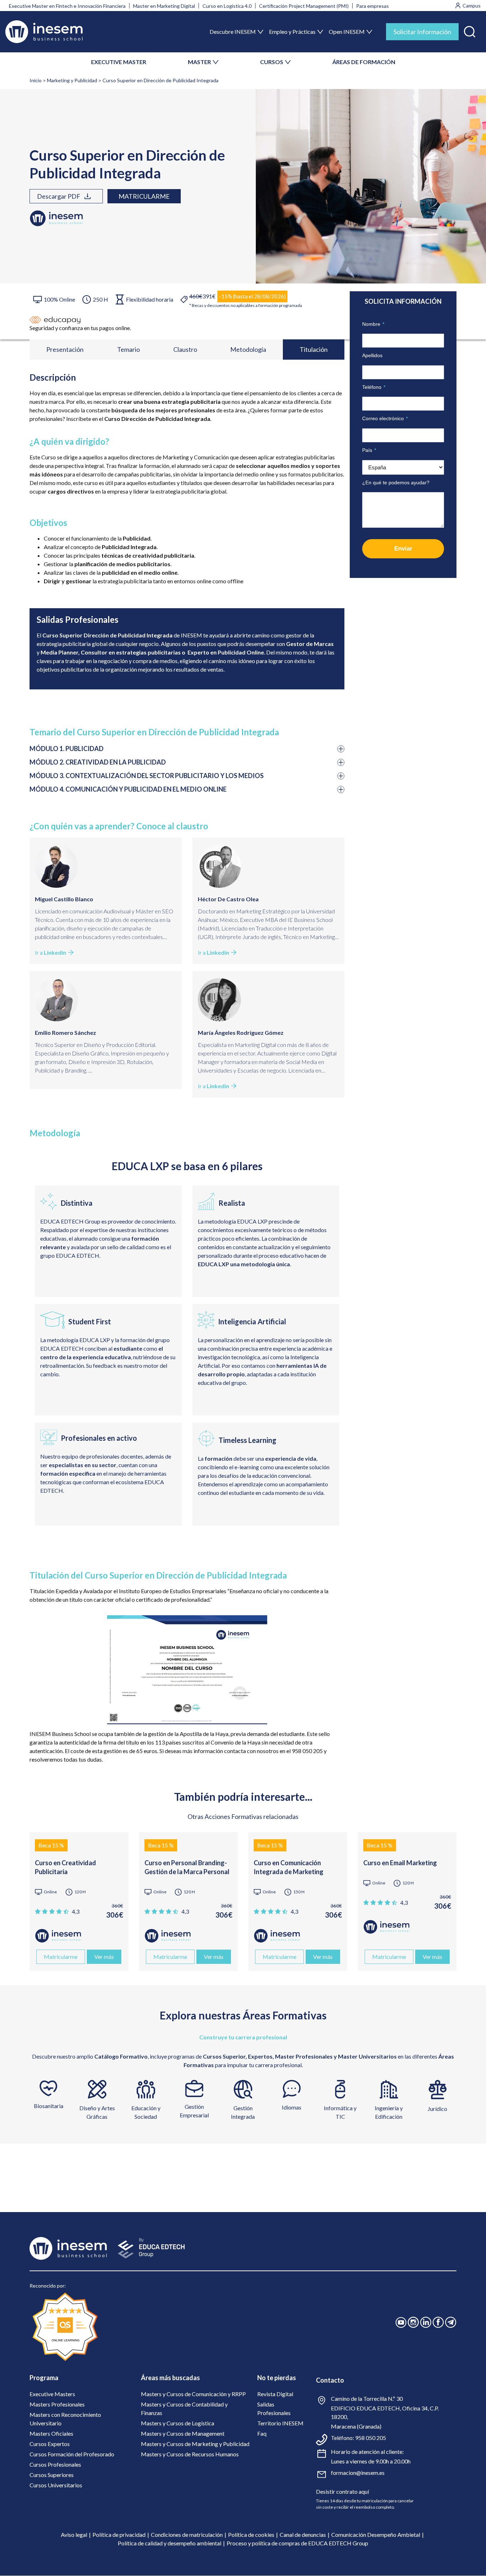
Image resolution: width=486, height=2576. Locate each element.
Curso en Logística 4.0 (227, 6)
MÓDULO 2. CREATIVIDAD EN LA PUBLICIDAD (98, 762)
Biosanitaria (49, 2106)
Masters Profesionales (57, 2404)
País (369, 450)
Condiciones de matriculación (187, 2535)
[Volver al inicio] (44, 32)
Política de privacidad (119, 2535)
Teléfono (374, 387)
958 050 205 (371, 2438)
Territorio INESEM (280, 2423)
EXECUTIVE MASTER (119, 62)
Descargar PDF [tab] (59, 196)
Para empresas (373, 6)
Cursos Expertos (50, 2444)
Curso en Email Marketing (400, 1863)
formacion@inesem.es (358, 2473)
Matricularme (144, 196)
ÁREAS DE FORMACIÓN (364, 62)
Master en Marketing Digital (164, 6)
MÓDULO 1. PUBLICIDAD (67, 749)
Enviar (403, 549)
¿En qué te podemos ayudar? (396, 483)
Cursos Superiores (52, 2475)
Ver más (104, 1957)
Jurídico (437, 2109)
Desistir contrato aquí (342, 2491)
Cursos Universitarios (56, 2485)
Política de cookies (251, 2535)
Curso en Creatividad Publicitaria (65, 1867)
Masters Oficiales (51, 2433)
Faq (262, 2433)
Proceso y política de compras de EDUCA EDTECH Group (297, 2543)
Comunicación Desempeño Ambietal (376, 2535)
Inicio (36, 80)
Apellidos (372, 355)
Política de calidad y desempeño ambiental (170, 2543)
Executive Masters (52, 2394)
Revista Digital (275, 2394)
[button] (470, 30)
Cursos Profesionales (55, 2464)
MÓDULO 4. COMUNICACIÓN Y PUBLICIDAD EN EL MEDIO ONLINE (128, 789)
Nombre (373, 324)
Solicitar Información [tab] (422, 32)
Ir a (51, 952)
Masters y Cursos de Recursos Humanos (190, 2454)
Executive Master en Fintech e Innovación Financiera (67, 6)
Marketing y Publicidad (72, 80)
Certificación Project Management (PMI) (304, 6)
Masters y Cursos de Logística (178, 2423)
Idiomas (292, 2107)
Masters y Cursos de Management (183, 2433)
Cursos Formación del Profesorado (72, 2454)
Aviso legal (74, 2535)
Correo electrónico (385, 418)
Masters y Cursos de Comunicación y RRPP (193, 2394)
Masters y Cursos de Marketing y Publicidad (195, 2444)
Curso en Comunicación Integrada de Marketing (289, 1867)
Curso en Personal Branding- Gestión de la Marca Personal (187, 1867)
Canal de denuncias (303, 2535)
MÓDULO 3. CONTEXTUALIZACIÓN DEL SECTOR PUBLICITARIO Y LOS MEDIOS (147, 776)
